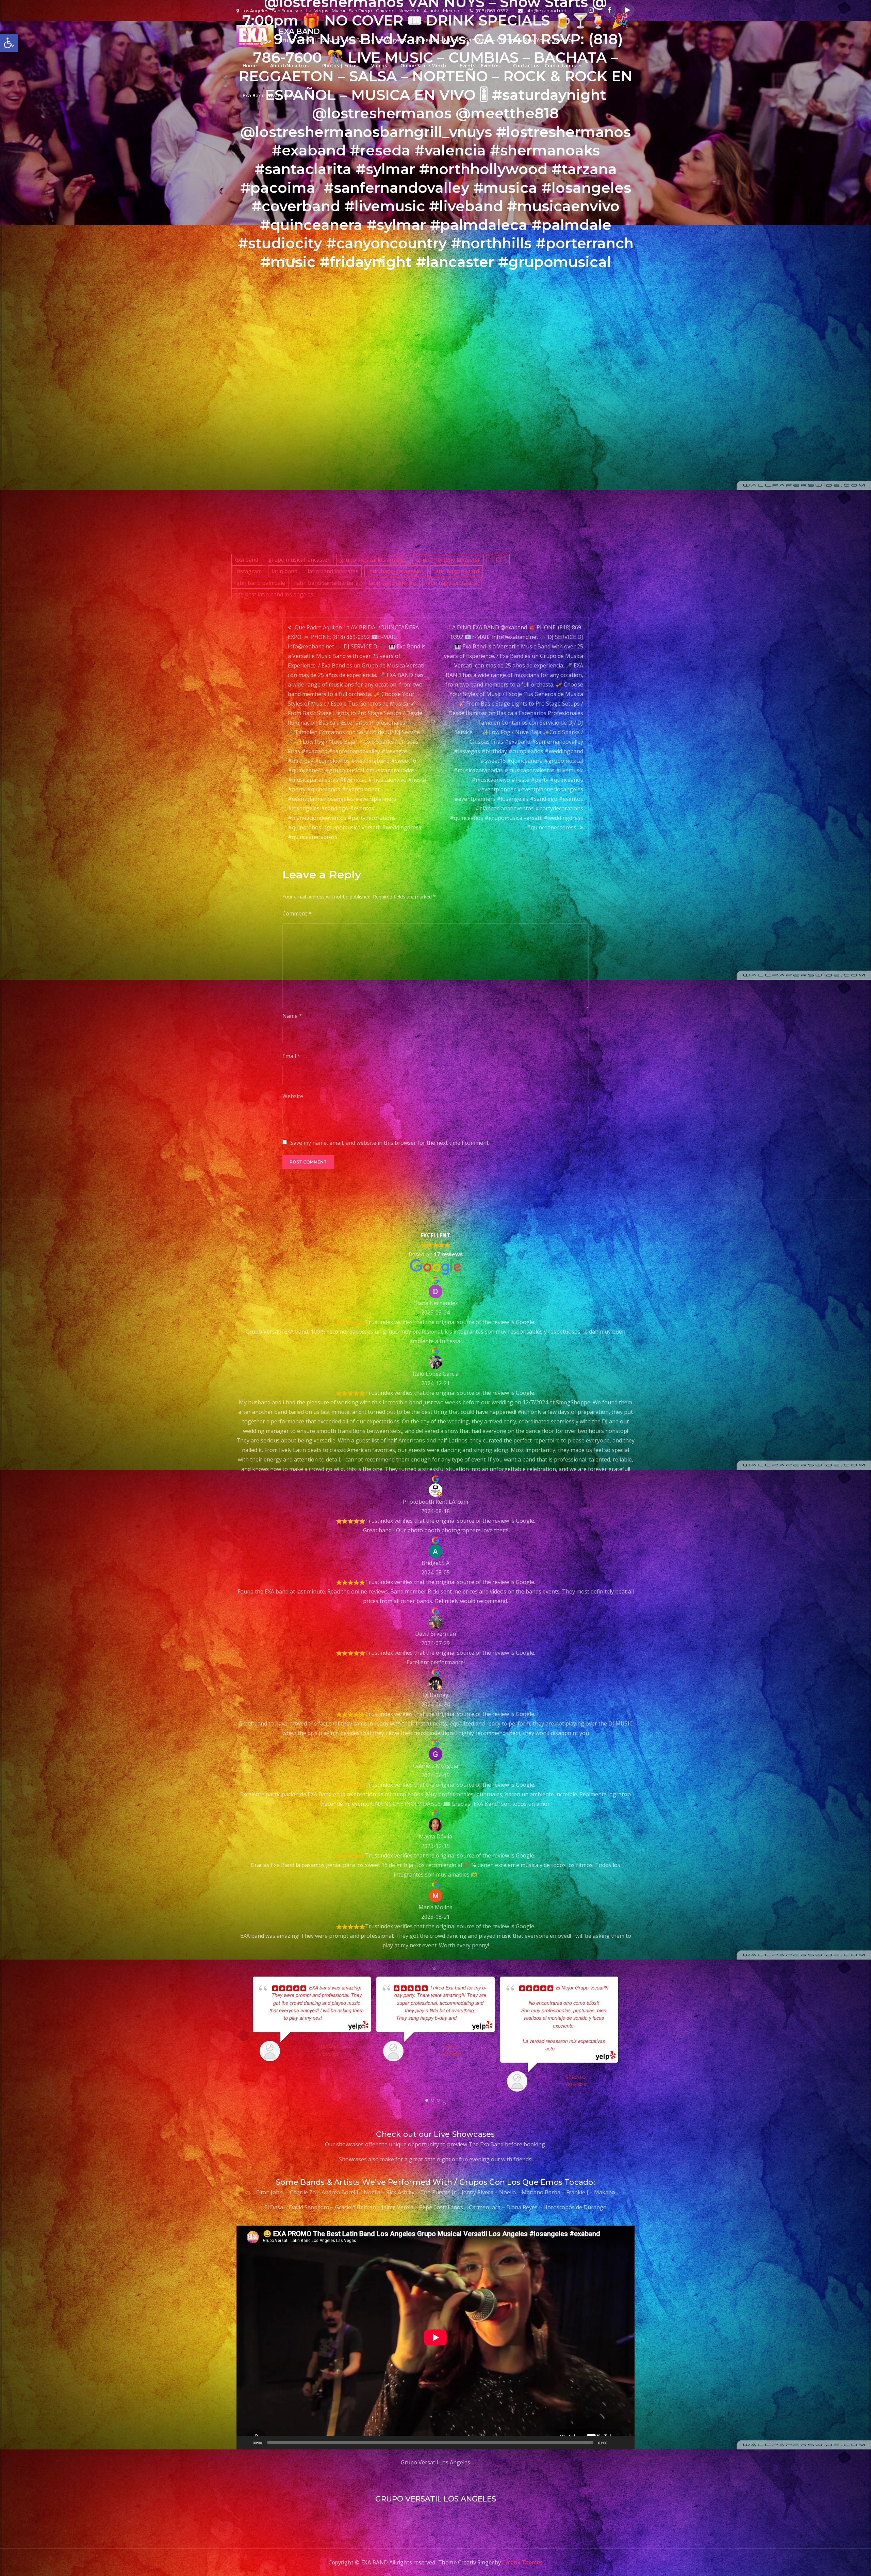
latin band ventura (392, 583)
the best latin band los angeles (274, 594)
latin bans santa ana (452, 583)
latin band (285, 571)
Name (292, 1016)
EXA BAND (299, 31)
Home (250, 65)
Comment (297, 913)
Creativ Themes (522, 2562)
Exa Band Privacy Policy (270, 95)
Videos (379, 65)
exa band (247, 560)
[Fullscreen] (626, 2443)
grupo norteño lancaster (448, 560)
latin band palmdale (260, 583)
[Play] (245, 2443)
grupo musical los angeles (373, 560)
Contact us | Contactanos (544, 65)
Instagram (248, 571)
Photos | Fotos (340, 65)
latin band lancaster (333, 571)
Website (293, 1096)
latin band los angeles (396, 571)
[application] (435, 2338)
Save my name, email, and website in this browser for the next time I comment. (390, 1143)
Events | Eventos (480, 65)
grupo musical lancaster (299, 560)
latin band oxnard (457, 571)
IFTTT (498, 560)
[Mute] (615, 2443)
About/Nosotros (289, 65)
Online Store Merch (423, 65)
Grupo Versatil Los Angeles (435, 2462)
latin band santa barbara (327, 583)
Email (291, 1056)
